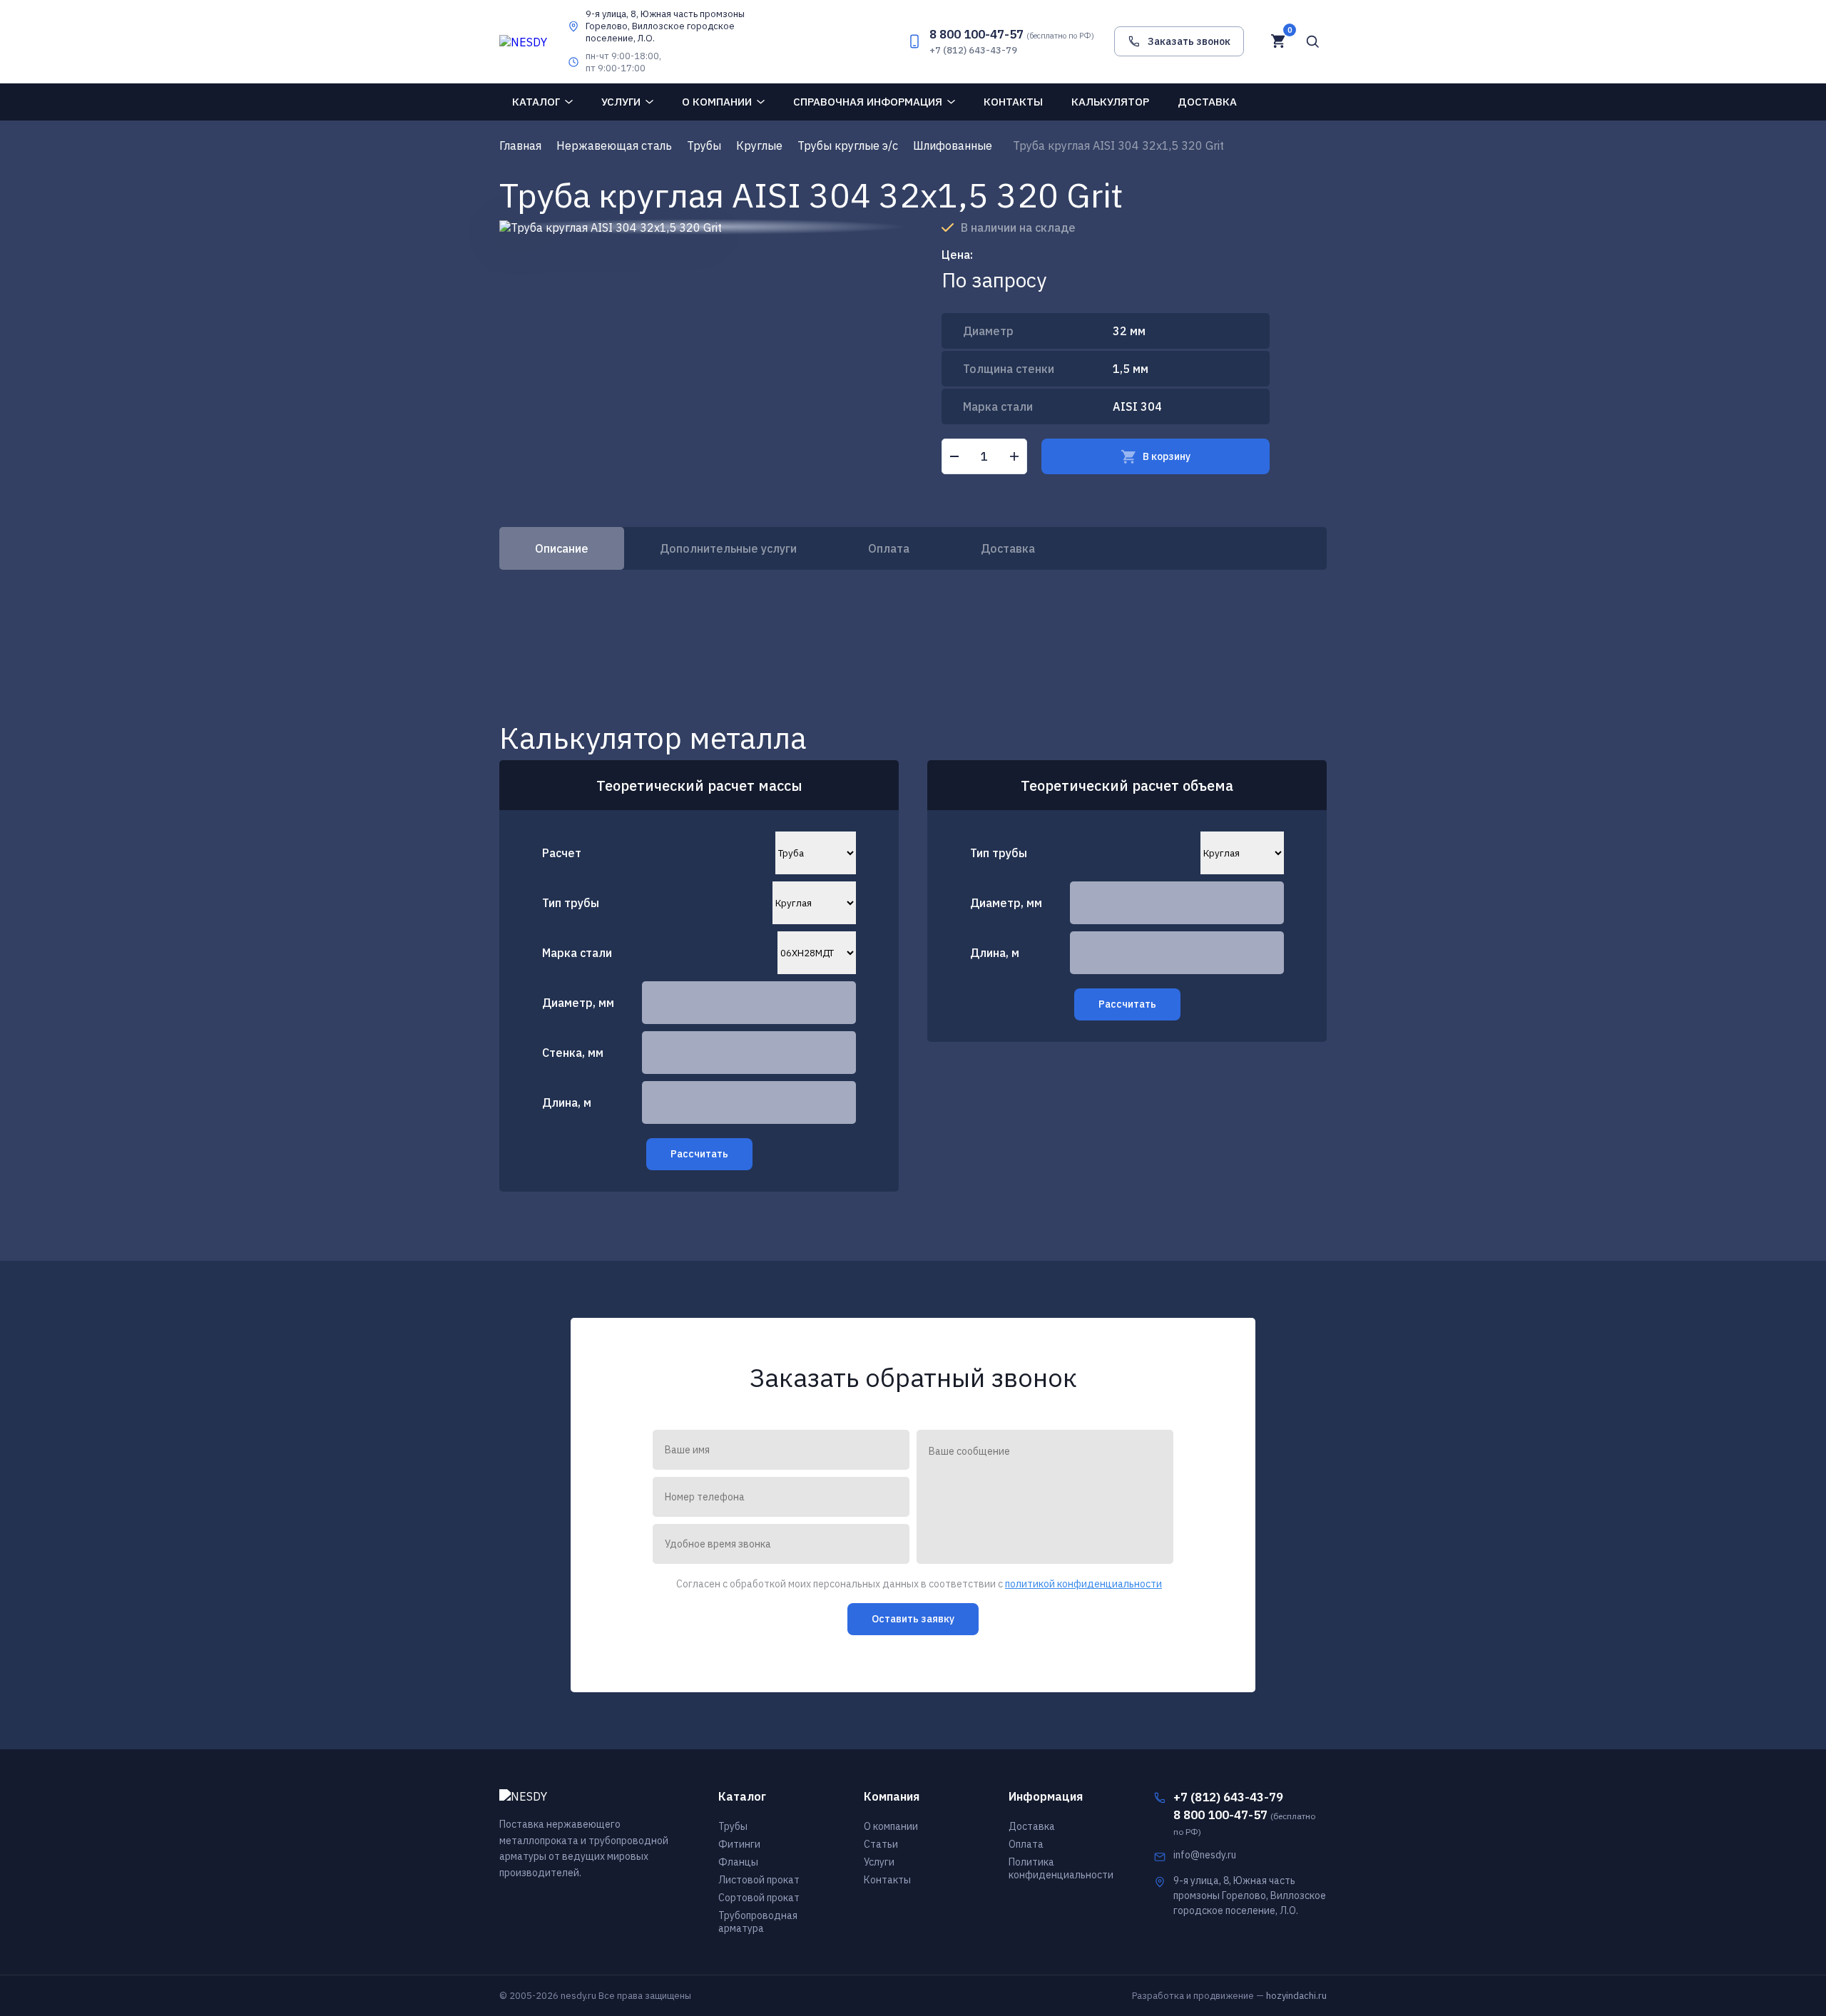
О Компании (717, 102)
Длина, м (567, 1102)
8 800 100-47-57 (1012, 34)
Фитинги (739, 1844)
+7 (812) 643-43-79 (973, 50)
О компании (891, 1826)
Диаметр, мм (578, 1003)
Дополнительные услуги (728, 548)
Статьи (881, 1844)
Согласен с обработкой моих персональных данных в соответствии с (919, 1584)
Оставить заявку (913, 1619)
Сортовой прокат (759, 1898)
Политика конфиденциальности (1061, 1868)
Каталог (536, 102)
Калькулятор (1110, 102)
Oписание (562, 548)
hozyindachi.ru (1296, 1996)
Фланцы (738, 1862)
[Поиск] (1312, 41)
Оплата (889, 548)
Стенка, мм (573, 1053)
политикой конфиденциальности (1083, 1584)
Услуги (621, 102)
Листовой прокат (759, 1880)
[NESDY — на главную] (523, 41)
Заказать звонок (1189, 41)
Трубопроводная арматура (758, 1922)
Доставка (1207, 102)
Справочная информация (868, 102)
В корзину (1167, 456)
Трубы (733, 1826)
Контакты (1013, 102)
